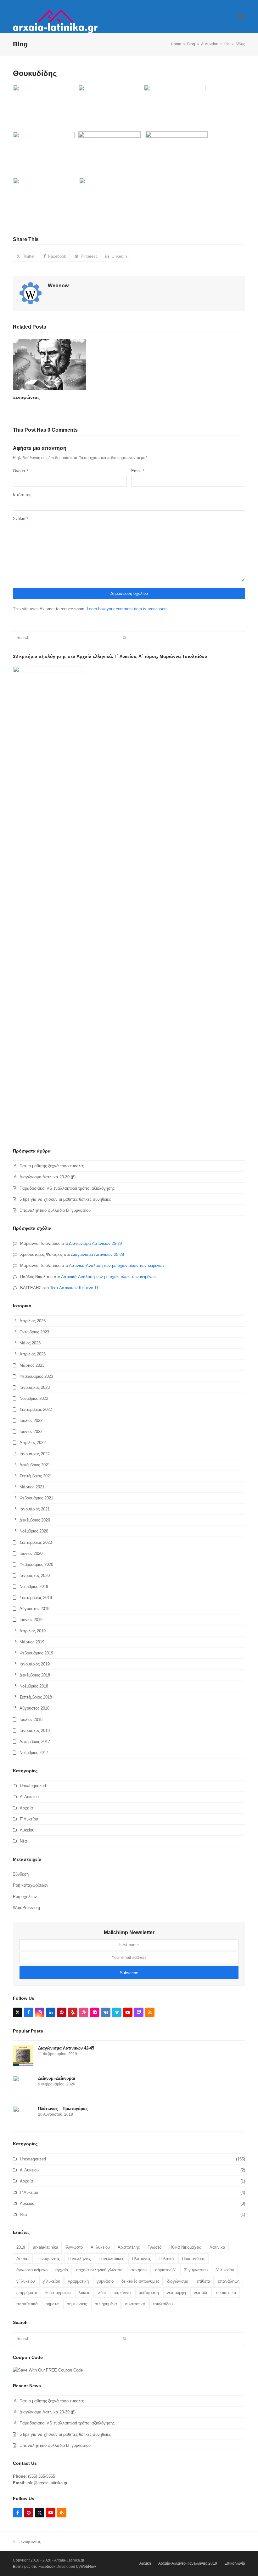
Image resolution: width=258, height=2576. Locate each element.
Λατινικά (217, 2247)
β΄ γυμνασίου (196, 2270)
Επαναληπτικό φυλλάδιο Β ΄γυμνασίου (55, 1210)
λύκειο (84, 2293)
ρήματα (52, 2304)
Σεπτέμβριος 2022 (36, 1409)
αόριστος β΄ (165, 2270)
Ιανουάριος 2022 (35, 1454)
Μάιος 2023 (30, 1343)
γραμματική (78, 2281)
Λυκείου (27, 1830)
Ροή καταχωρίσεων (31, 1885)
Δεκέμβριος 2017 (35, 1742)
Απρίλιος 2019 (33, 1631)
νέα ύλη (201, 2293)
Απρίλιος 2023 (33, 1354)
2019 (21, 2247)
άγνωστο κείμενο (32, 2270)
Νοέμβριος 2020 (34, 1531)
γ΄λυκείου (51, 2281)
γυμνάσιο (105, 2281)
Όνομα (20, 471)
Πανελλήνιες (79, 2259)
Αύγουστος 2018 (34, 1708)
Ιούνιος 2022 (31, 1432)
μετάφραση (149, 2293)
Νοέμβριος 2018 (34, 1686)
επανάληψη (229, 2281)
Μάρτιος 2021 (32, 1487)
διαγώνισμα (178, 2281)
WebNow (88, 2567)
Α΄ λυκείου (100, 2247)
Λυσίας (23, 2259)
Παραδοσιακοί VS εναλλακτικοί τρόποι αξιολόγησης (67, 1188)
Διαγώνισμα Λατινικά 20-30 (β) (48, 1177)
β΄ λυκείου (225, 2270)
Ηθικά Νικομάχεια (185, 2247)
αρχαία (62, 2270)
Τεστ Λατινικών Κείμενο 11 (74, 1288)
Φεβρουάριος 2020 (36, 1564)
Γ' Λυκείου (29, 1819)
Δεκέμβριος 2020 (35, 1520)
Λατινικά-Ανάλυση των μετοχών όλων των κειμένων (117, 1265)
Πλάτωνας (141, 2259)
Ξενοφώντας (26, 397)
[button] (242, 17)
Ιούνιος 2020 (31, 1553)
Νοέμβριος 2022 (34, 1398)
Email (138, 471)
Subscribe (129, 1973)
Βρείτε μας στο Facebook (34, 2567)
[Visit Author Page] (31, 293)
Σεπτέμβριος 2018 (36, 1697)
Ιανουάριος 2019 (35, 1664)
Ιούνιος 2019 (31, 1620)
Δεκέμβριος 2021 (35, 1465)
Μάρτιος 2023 (32, 1365)
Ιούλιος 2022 (31, 1420)
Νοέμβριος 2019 (34, 1587)
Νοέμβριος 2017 (34, 1753)
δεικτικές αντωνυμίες (140, 2281)
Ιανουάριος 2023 (35, 1387)
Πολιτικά (166, 2259)
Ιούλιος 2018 (31, 1719)
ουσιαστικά (226, 2293)
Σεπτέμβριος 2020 (36, 1542)
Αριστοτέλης (129, 2247)
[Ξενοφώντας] (50, 364)
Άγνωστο (74, 2247)
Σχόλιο (20, 519)
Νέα (23, 1841)
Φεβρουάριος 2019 (36, 1653)
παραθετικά (27, 2304)
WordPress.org (26, 1908)
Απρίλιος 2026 (33, 1321)
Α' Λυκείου (29, 1797)
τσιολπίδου (163, 2304)
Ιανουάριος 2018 (35, 1731)
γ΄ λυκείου (26, 2281)
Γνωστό (154, 2247)
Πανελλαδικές (111, 2259)
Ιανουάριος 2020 (35, 1575)
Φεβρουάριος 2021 (36, 1498)
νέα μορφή (176, 2293)
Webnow (58, 286)
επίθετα (203, 2281)
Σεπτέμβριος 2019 (36, 1598)
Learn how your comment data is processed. (127, 609)
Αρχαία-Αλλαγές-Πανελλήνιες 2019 (188, 2563)
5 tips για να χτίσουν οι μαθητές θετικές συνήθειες (65, 1199)
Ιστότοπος (22, 495)
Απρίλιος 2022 (33, 1443)
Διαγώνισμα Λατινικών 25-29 (95, 1243)
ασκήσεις (139, 2270)
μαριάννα (122, 2293)
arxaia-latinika (46, 2247)
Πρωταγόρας (193, 2259)
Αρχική (145, 2563)
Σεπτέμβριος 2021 (36, 1476)
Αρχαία (26, 1808)
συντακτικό (135, 2304)
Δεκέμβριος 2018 (35, 1675)
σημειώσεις (77, 2304)
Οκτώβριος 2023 (34, 1332)
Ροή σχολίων (25, 1897)
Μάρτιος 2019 (32, 1642)
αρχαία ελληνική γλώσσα (99, 2270)
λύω (102, 2293)
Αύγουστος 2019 (34, 1609)
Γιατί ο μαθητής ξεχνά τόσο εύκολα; (52, 1166)
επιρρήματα (27, 2293)
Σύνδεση (21, 1874)
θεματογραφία (58, 2293)
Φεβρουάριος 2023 (36, 1376)
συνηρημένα (106, 2304)
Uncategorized (33, 1786)
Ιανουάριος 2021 (35, 1509)
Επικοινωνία (235, 2563)
